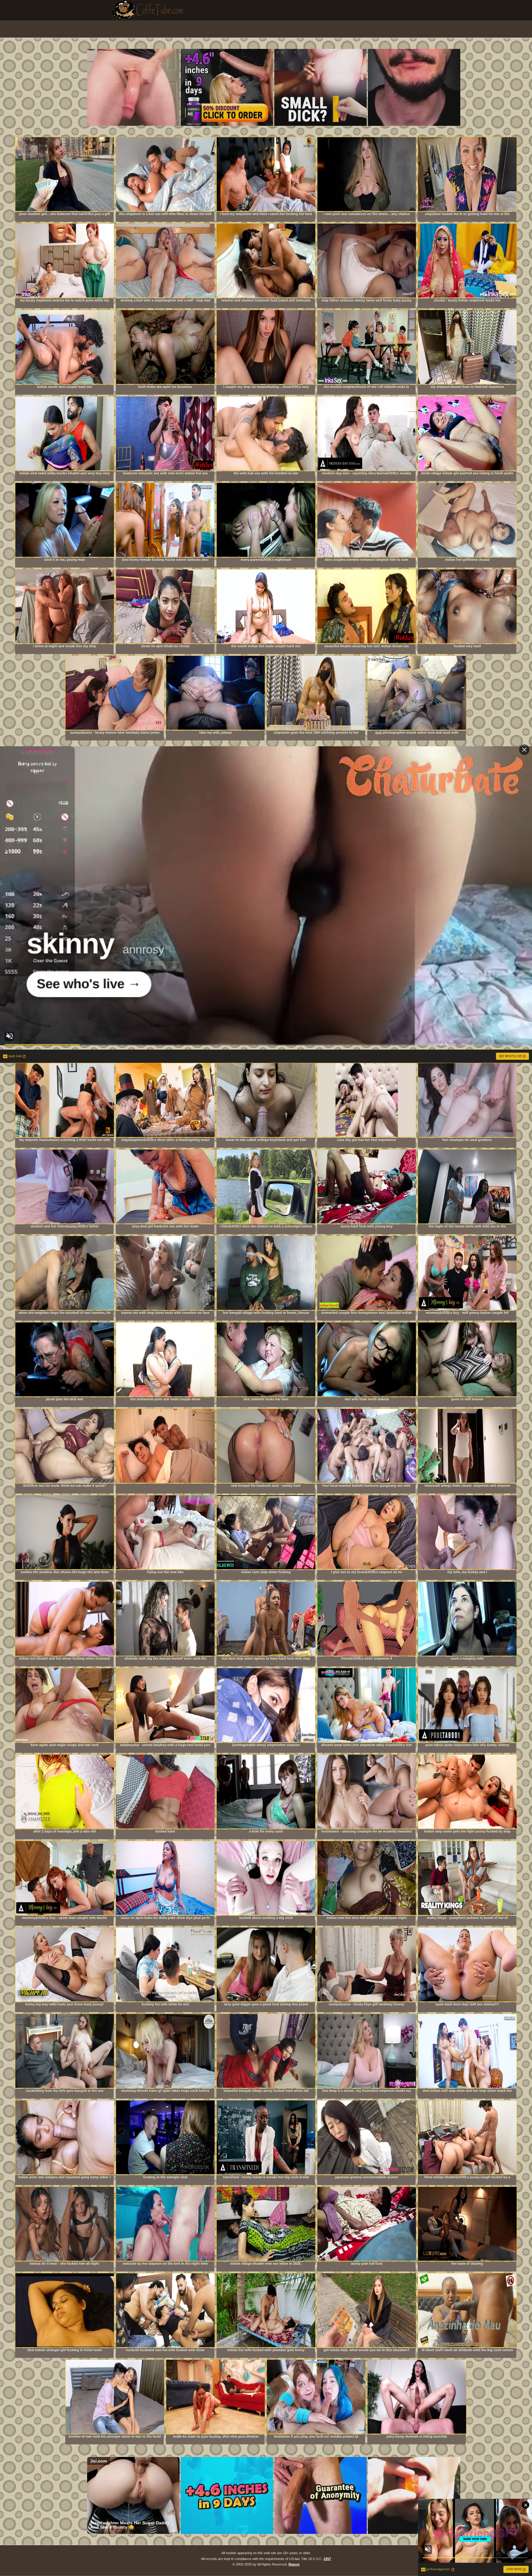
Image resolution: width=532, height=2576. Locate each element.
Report (294, 2564)
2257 (327, 2559)
